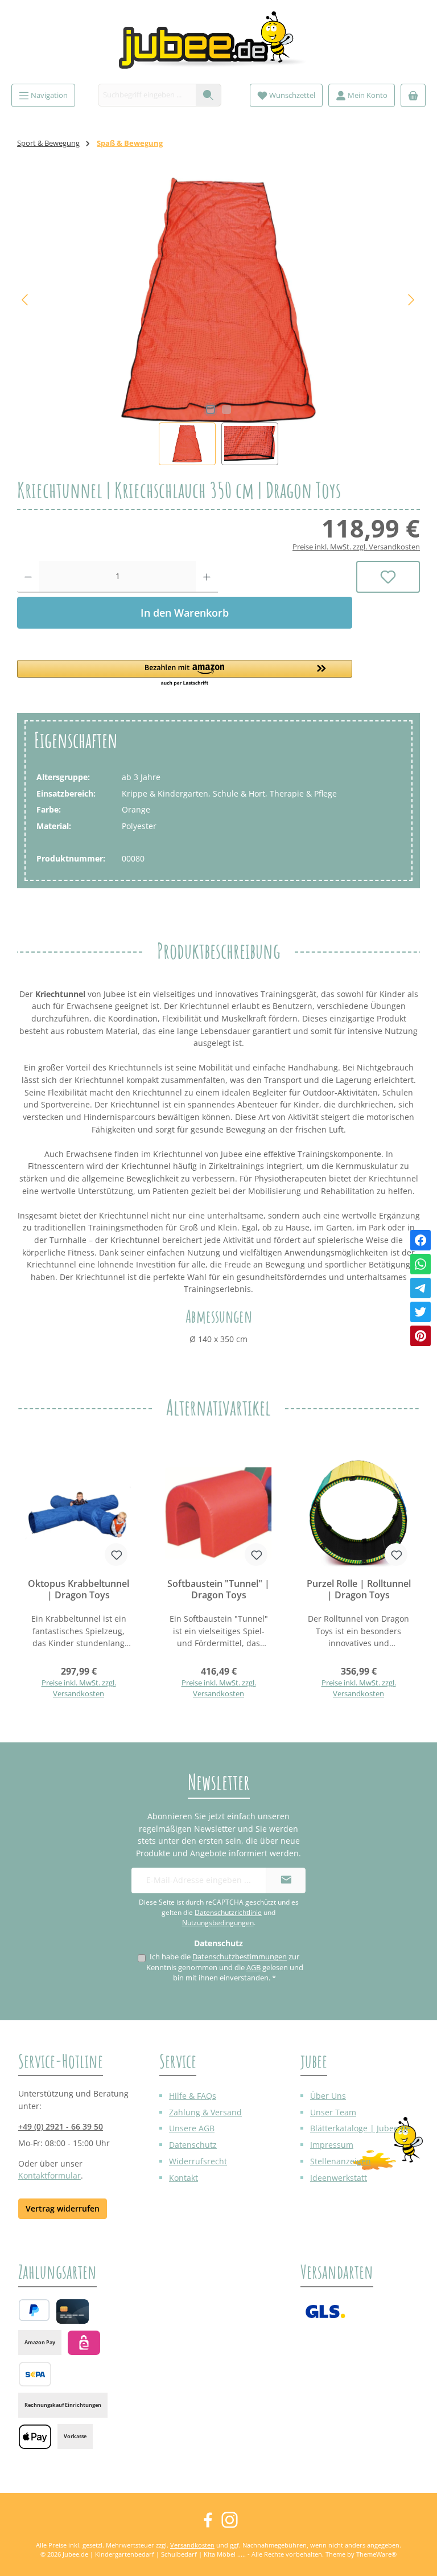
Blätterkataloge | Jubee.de (360, 2128)
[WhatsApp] (420, 1264)
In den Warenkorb (185, 613)
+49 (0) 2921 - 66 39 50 (61, 2126)
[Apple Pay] (35, 2437)
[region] (218, 321)
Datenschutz (193, 2145)
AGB (253, 1968)
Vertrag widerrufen (63, 2208)
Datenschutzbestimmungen (240, 1957)
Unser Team (333, 2112)
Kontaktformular (50, 2175)
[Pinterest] (420, 1336)
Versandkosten (192, 2545)
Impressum (332, 2145)
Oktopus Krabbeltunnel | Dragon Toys (79, 1590)
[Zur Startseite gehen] (218, 45)
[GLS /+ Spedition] (325, 2312)
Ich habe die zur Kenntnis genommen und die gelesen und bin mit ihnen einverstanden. (225, 1967)
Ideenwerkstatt (339, 2178)
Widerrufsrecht (198, 2161)
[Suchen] (209, 95)
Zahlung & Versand (205, 2112)
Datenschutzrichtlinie (228, 1912)
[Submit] (286, 1880)
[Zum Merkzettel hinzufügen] (388, 577)
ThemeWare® (376, 2554)
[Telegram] (420, 1288)
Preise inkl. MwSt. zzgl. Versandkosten (356, 547)
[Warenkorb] (413, 95)
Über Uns (328, 2096)
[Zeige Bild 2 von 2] (226, 409)
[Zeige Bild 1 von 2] (211, 409)
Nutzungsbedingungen (218, 1923)
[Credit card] (73, 2312)
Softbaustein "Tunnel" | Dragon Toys (218, 1590)
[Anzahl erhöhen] (207, 577)
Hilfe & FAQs (193, 2096)
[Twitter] (420, 1312)
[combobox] (147, 95)
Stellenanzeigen (341, 2161)
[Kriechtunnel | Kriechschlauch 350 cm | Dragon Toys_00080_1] (218, 300)
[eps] (84, 2343)
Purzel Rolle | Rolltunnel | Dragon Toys (359, 1590)
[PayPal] (34, 2310)
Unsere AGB (192, 2128)
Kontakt (184, 2178)
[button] (185, 674)
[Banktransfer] (35, 2374)
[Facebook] (420, 1240)
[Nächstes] (411, 300)
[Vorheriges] (26, 300)
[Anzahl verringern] (28, 577)
